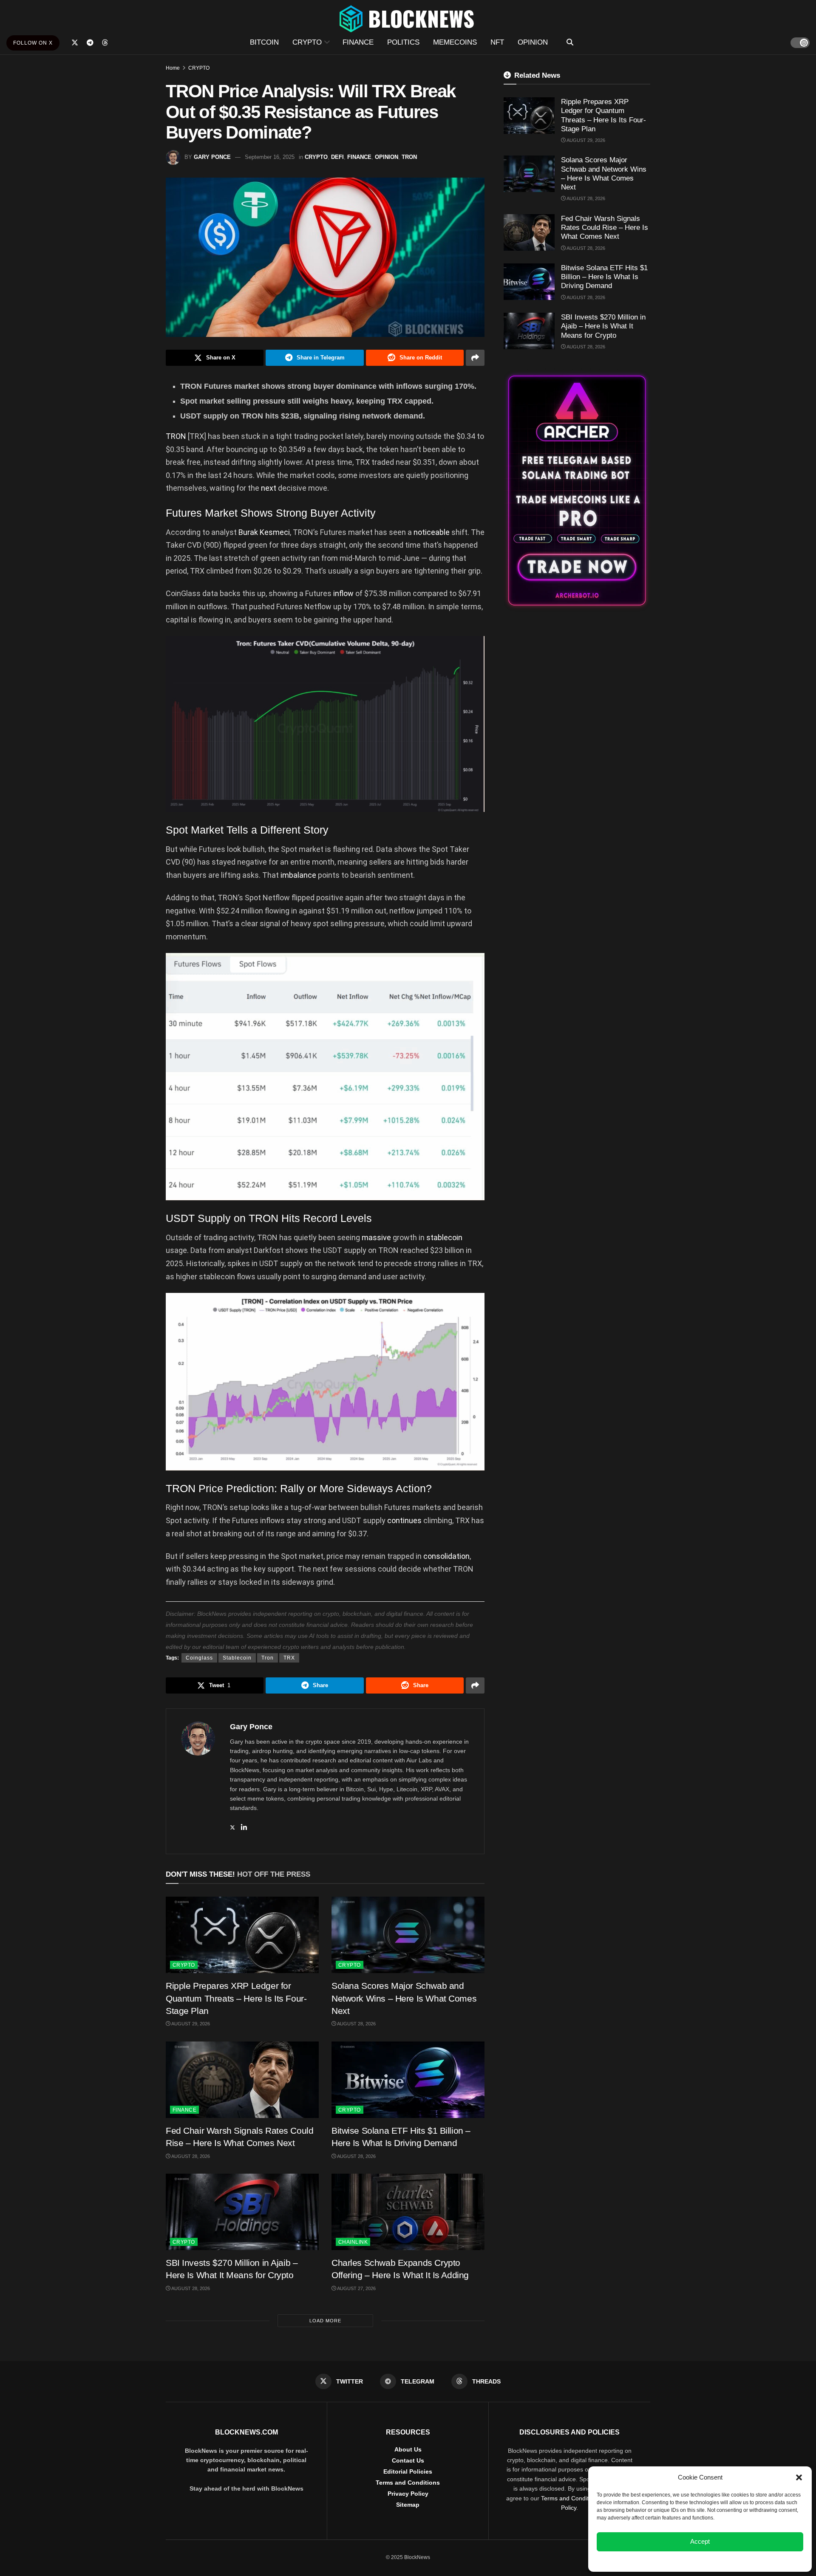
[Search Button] (570, 42)
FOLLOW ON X (33, 43)
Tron (268, 1658)
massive (376, 1237)
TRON (409, 157)
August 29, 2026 (190, 2024)
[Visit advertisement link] (577, 491)
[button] (799, 2477)
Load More (325, 2321)
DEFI (337, 157)
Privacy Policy (408, 2494)
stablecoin (444, 1237)
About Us (408, 2449)
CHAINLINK (353, 2242)
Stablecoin (237, 1658)
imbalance (298, 875)
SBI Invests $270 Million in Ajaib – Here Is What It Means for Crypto (603, 326)
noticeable (432, 532)
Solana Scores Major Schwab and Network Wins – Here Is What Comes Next (404, 1998)
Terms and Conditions (408, 2483)
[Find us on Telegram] (90, 43)
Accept (700, 2541)
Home (173, 68)
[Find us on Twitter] (75, 43)
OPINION (533, 42)
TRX (289, 1658)
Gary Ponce (212, 157)
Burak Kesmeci (264, 532)
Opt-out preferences (675, 2561)
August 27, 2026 (356, 2288)
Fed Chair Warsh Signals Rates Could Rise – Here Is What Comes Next (605, 228)
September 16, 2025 (270, 157)
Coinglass (199, 1658)
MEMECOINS (455, 42)
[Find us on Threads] (105, 43)
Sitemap (408, 2505)
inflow (343, 593)
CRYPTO (307, 42)
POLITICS (403, 42)
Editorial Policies (408, 2471)
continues (404, 1520)
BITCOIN (264, 42)
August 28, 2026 (356, 2024)
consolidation (446, 1556)
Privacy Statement (723, 2561)
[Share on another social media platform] (475, 358)
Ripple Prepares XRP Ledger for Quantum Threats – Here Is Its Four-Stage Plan (236, 1998)
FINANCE (358, 42)
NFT (497, 42)
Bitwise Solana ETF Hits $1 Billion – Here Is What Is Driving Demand (604, 277)
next (269, 488)
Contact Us (408, 2460)
